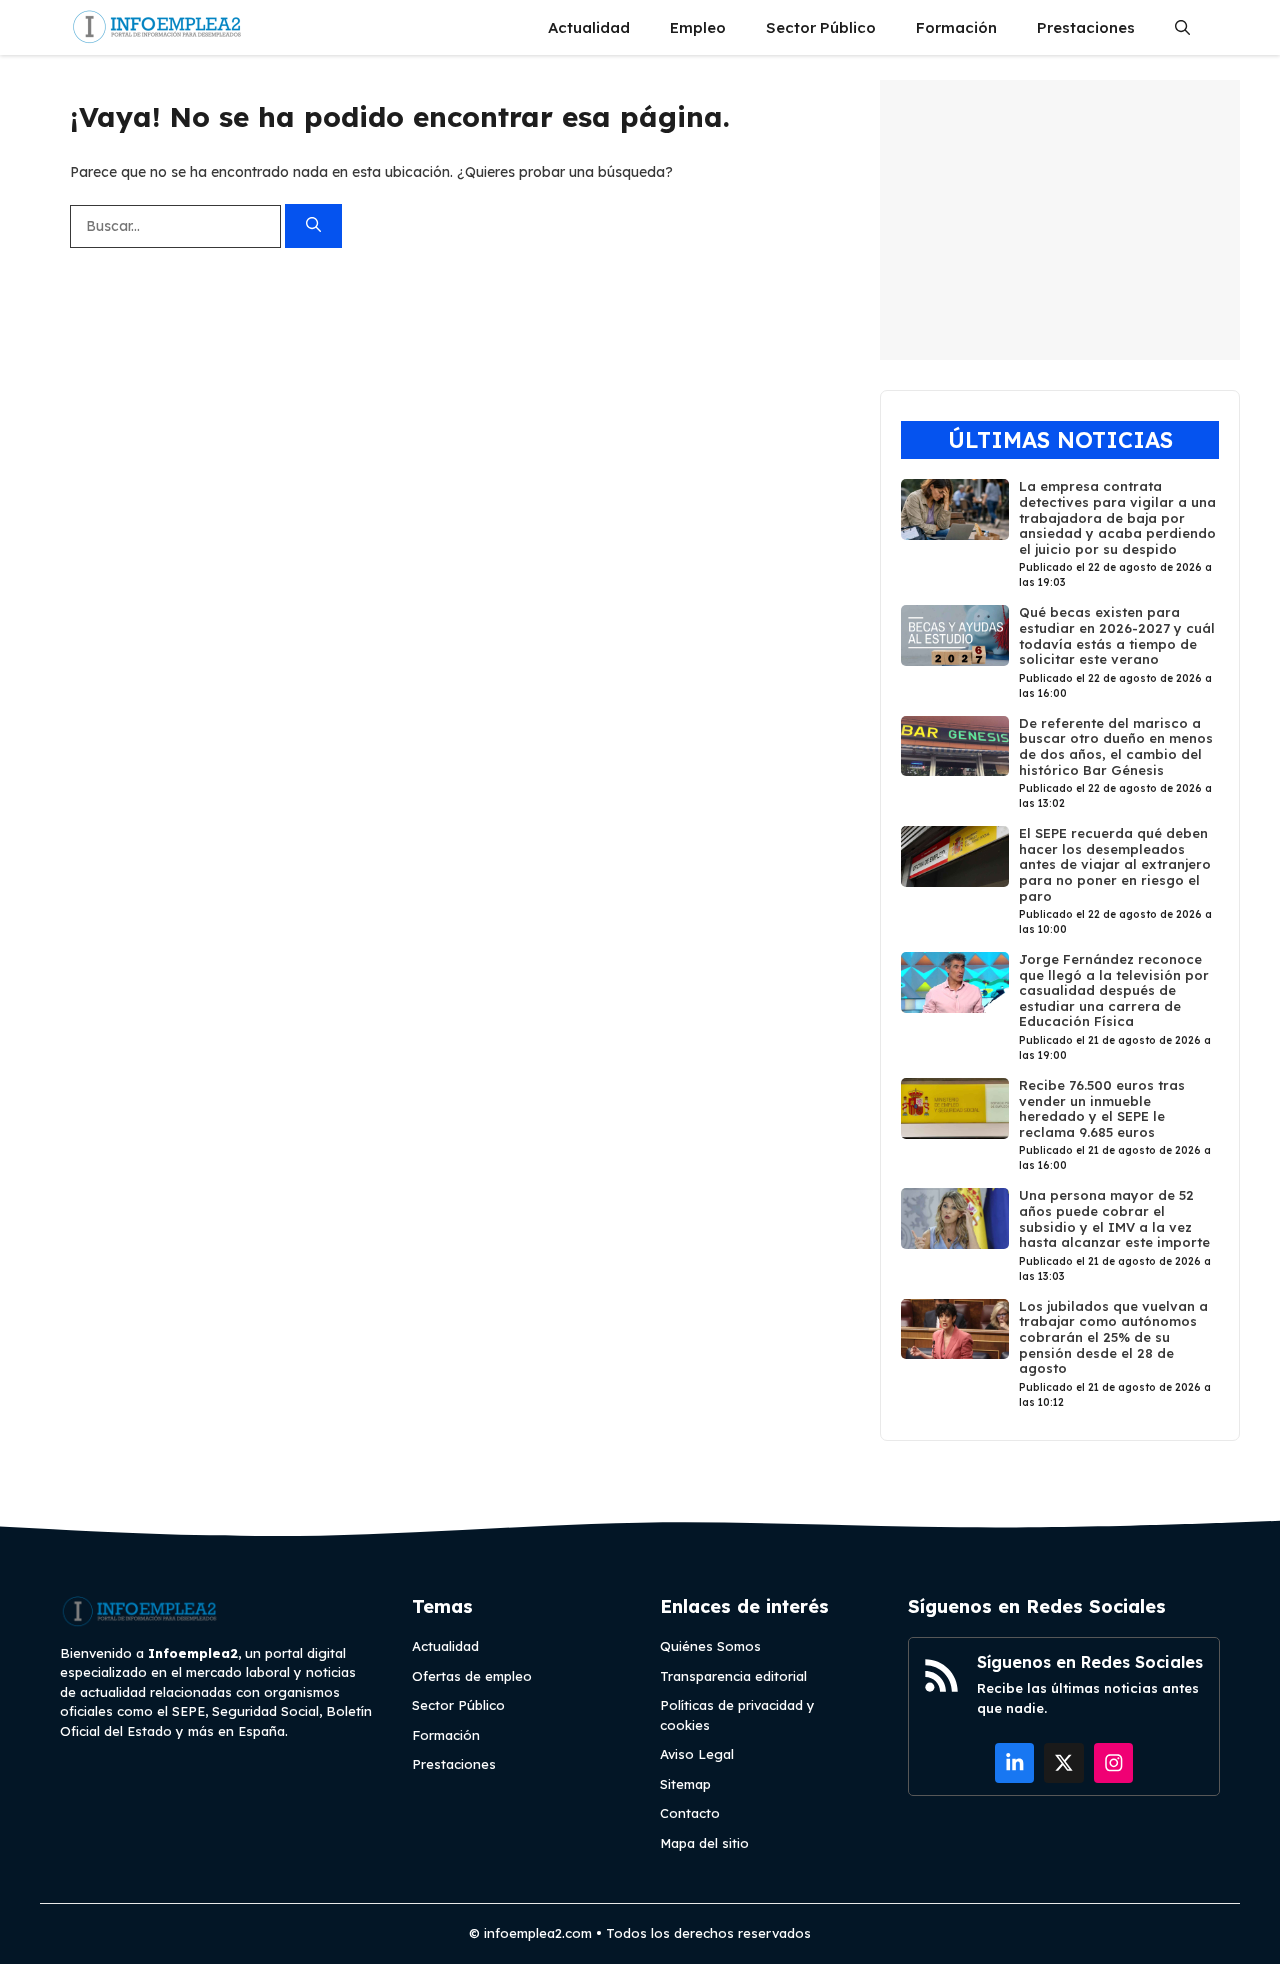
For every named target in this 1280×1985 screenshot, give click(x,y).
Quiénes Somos (710, 1646)
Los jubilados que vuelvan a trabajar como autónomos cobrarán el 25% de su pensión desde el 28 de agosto (1113, 1337)
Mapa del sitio (704, 1843)
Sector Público (821, 27)
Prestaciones (1086, 27)
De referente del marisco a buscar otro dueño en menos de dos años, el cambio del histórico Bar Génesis (1116, 746)
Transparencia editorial (733, 1676)
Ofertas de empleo (472, 1676)
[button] (1182, 27)
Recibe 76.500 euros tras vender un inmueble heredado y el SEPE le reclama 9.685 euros (1102, 1108)
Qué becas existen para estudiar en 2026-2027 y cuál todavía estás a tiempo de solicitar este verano (1117, 635)
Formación (956, 27)
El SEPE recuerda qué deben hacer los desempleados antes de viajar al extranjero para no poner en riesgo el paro (1115, 864)
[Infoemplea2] (157, 27)
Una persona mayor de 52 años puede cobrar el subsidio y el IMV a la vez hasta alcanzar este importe (1114, 1218)
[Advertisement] (1060, 220)
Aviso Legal (697, 1754)
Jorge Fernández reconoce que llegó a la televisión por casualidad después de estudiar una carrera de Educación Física (1114, 990)
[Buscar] (313, 226)
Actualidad (589, 27)
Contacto (690, 1813)
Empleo (698, 27)
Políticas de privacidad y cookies (737, 1715)
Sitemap (685, 1784)
